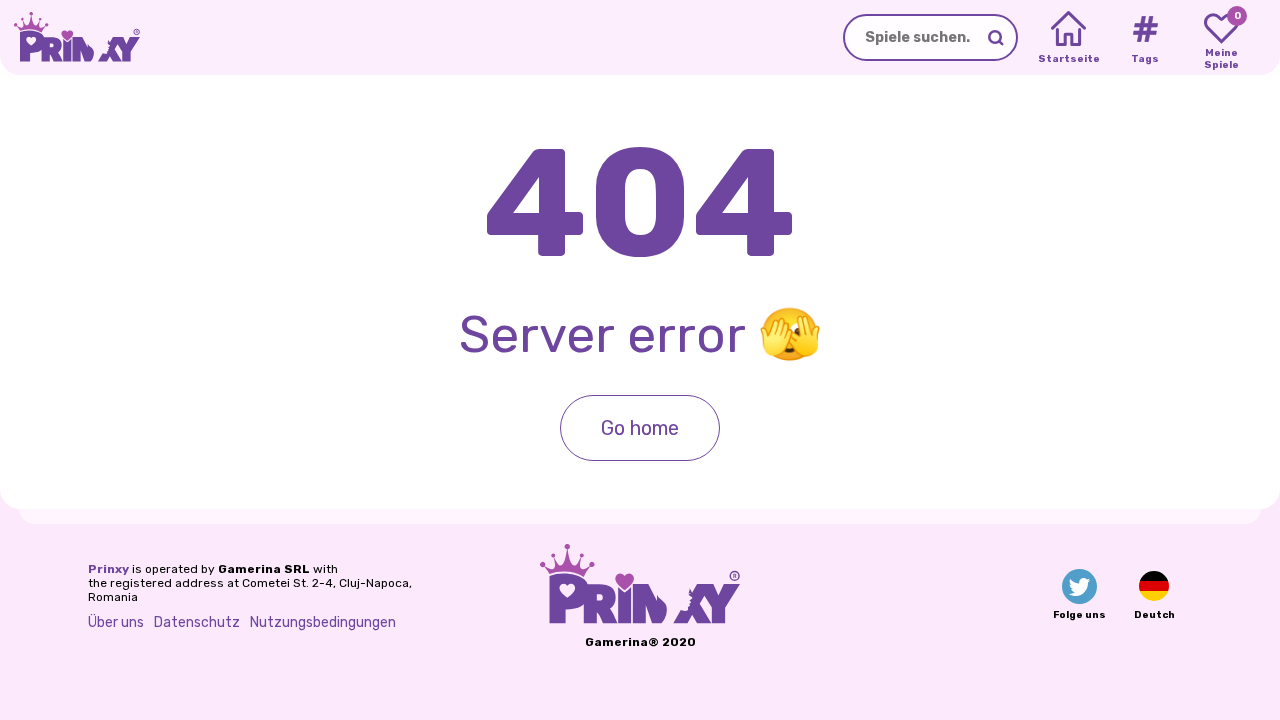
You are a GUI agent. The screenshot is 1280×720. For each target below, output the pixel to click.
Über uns (116, 622)
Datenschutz (197, 622)
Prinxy (108, 569)
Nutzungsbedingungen (323, 622)
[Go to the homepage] (70, 37)
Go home (640, 428)
